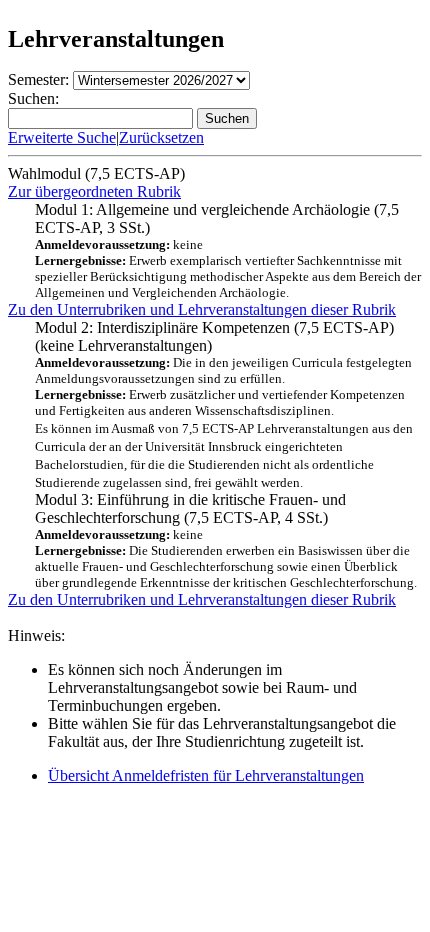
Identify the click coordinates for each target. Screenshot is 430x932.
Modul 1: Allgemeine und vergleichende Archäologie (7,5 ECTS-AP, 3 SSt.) (228, 250)
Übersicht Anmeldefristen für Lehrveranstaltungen (206, 775)
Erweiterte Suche (62, 137)
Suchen (227, 118)
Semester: (38, 79)
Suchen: (33, 98)
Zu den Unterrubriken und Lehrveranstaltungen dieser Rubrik (202, 309)
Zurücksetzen (161, 137)
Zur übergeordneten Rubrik (94, 191)
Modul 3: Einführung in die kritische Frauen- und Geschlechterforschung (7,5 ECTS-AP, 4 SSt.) (226, 540)
